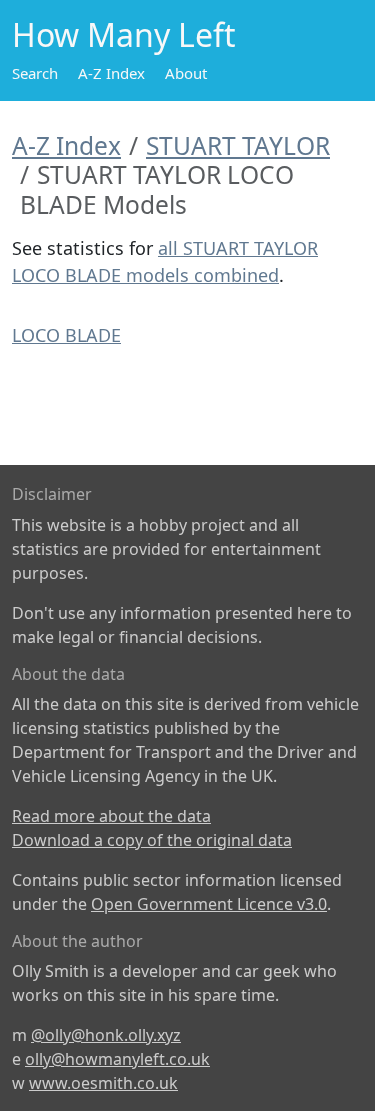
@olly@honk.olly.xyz (106, 1035)
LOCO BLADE (66, 335)
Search (35, 73)
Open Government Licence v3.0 (209, 904)
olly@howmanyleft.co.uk (117, 1059)
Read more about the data (111, 816)
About (186, 73)
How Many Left (124, 34)
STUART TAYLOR (238, 145)
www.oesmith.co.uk (103, 1083)
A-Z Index (111, 73)
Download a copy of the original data (152, 840)
